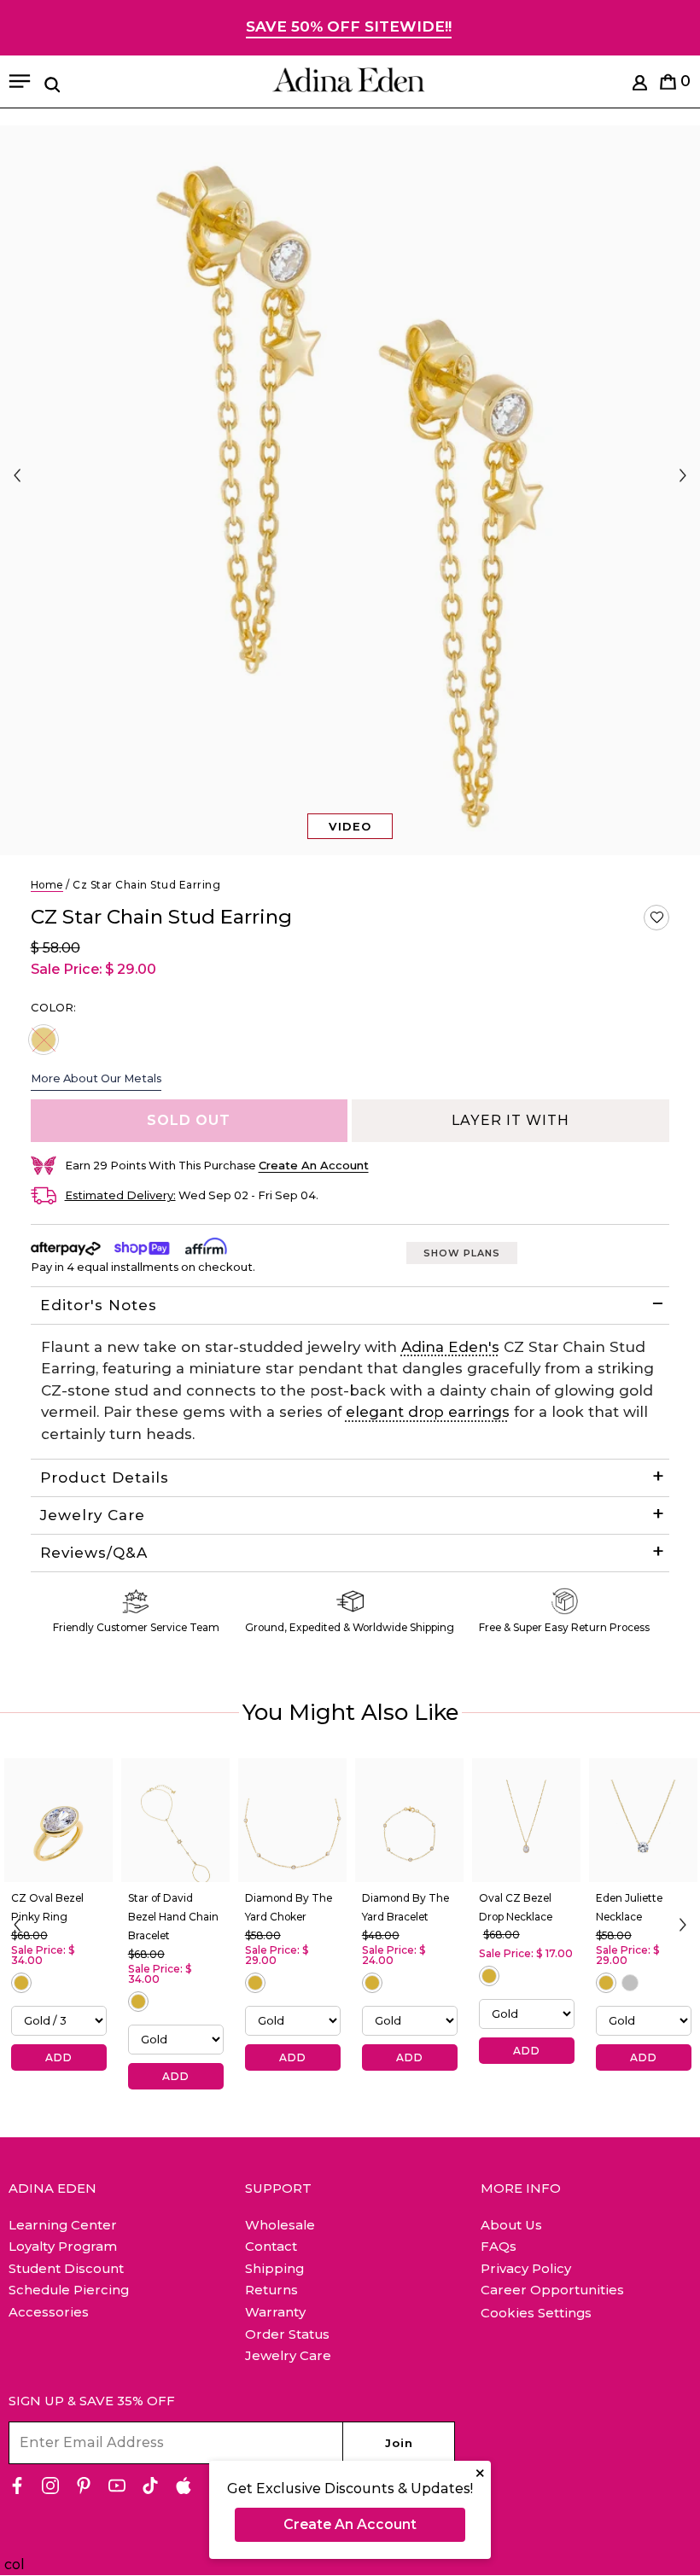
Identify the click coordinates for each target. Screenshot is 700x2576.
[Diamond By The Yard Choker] (292, 1821)
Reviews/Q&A (94, 1553)
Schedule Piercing (69, 2290)
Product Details (105, 1477)
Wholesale (280, 2225)
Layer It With (510, 1120)
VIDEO (350, 826)
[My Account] (640, 86)
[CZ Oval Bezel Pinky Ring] (58, 1821)
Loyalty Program (63, 2246)
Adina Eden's (450, 1347)
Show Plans (462, 1253)
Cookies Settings (536, 2313)
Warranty (275, 2312)
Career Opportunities (552, 2290)
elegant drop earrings (428, 1412)
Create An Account (350, 2524)
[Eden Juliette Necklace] (643, 1821)
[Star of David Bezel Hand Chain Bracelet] (175, 1821)
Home (47, 885)
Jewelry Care (93, 1515)
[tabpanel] (350, 490)
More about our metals (96, 1078)
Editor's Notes (99, 1305)
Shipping (274, 2268)
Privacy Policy (526, 2268)
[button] (656, 918)
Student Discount (66, 2268)
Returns (271, 2290)
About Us (511, 2225)
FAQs (499, 2246)
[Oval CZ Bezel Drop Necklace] (526, 1821)
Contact (271, 2246)
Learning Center (63, 2225)
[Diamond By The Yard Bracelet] (409, 1821)
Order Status (287, 2334)
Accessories (49, 2312)
